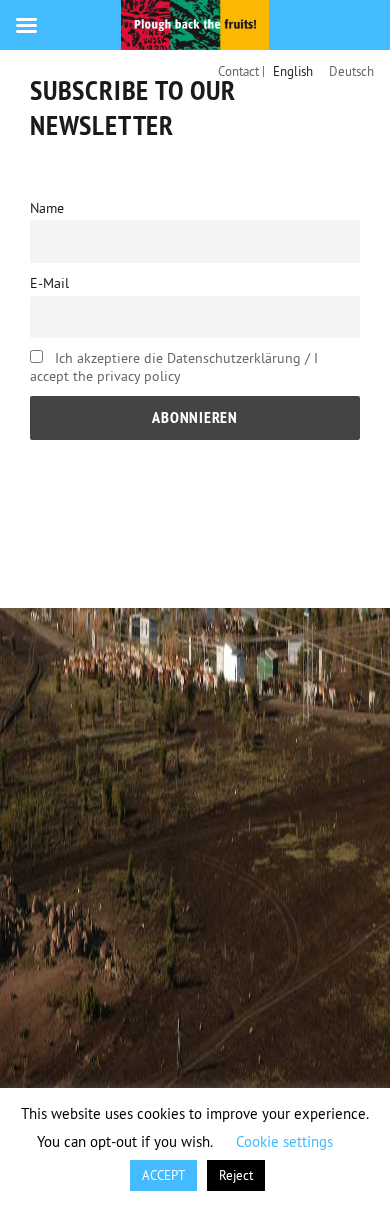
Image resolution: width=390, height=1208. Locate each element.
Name (47, 208)
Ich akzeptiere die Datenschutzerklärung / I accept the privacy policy (174, 367)
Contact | (241, 71)
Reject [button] (236, 1175)
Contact (75, 538)
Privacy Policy (95, 566)
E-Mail (49, 283)
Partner (252, 538)
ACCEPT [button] (163, 1175)
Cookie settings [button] (284, 1141)
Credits (164, 538)
